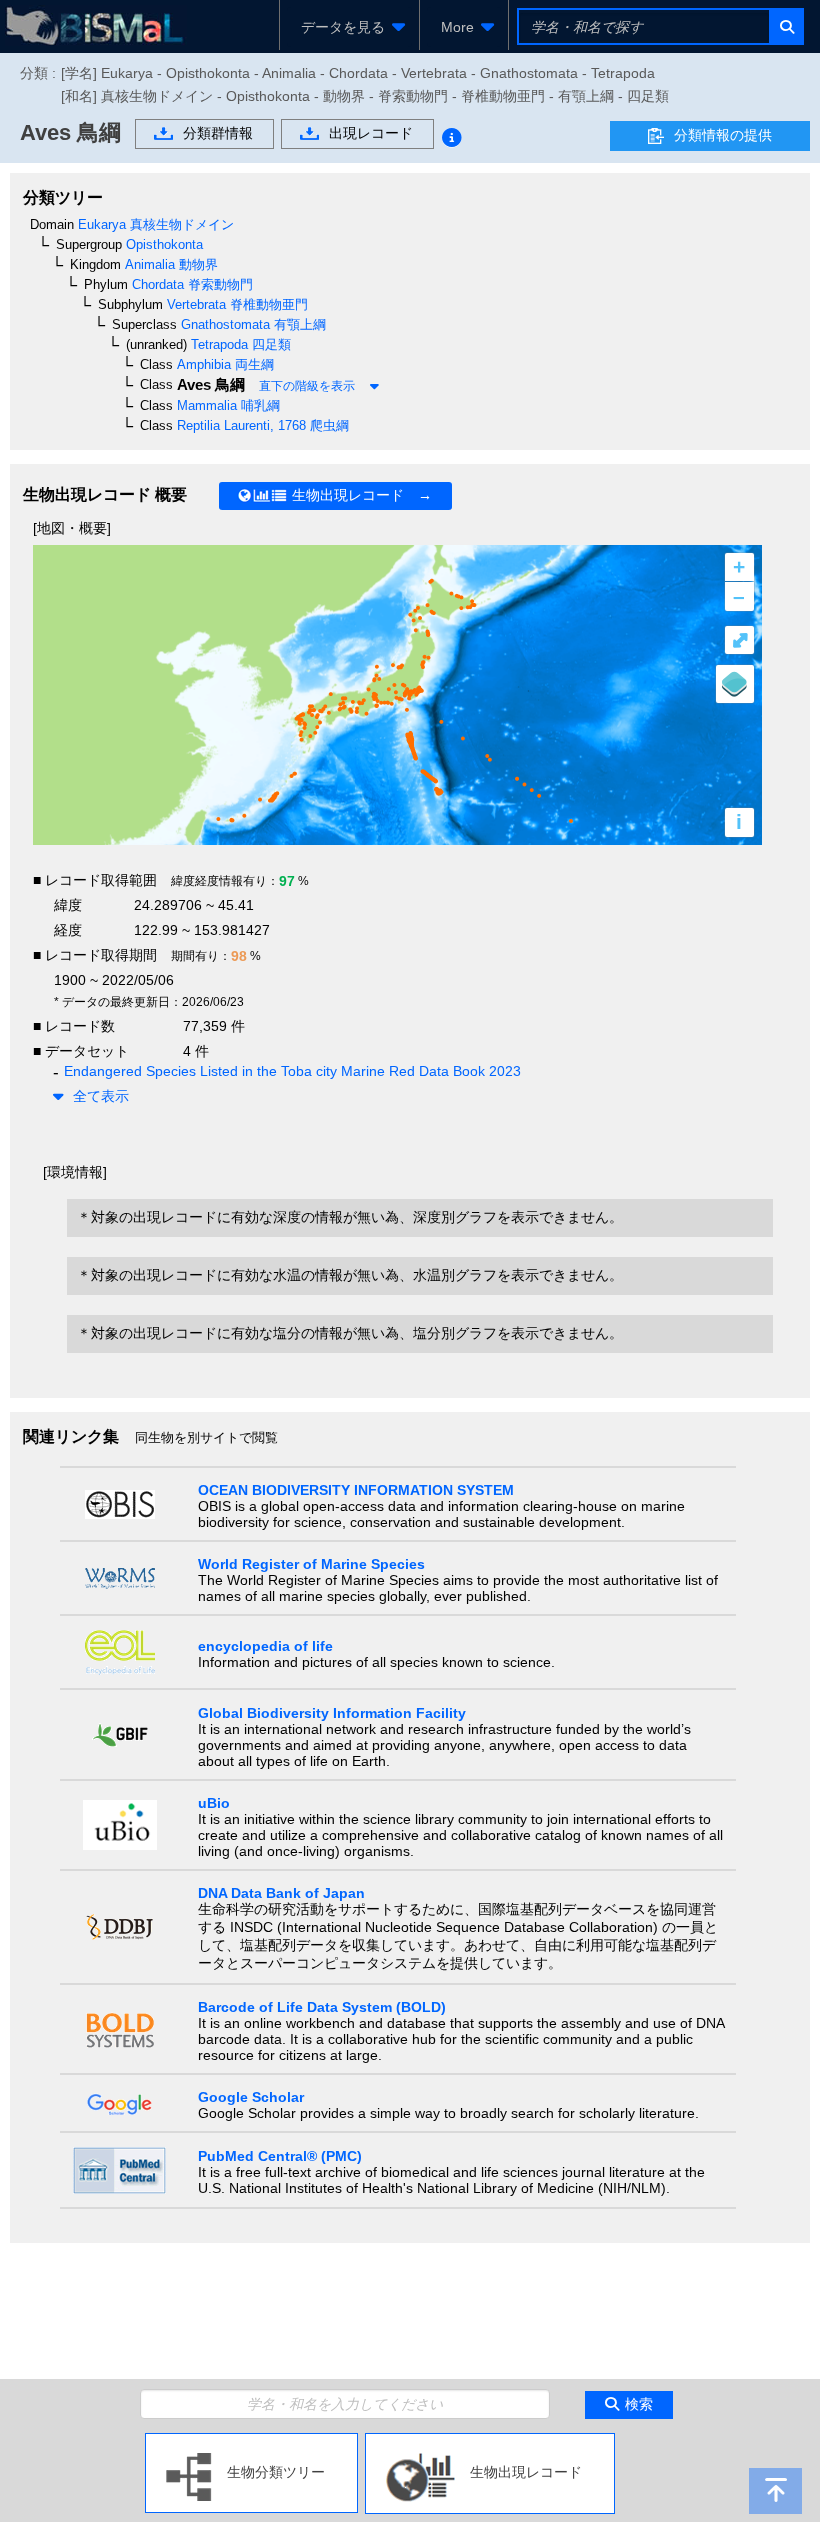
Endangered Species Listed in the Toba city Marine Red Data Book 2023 (292, 1071)
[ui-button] (785, 26)
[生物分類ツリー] (251, 2441)
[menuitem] (349, 27)
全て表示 (101, 1096)
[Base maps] (735, 684)
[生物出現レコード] (490, 2441)
